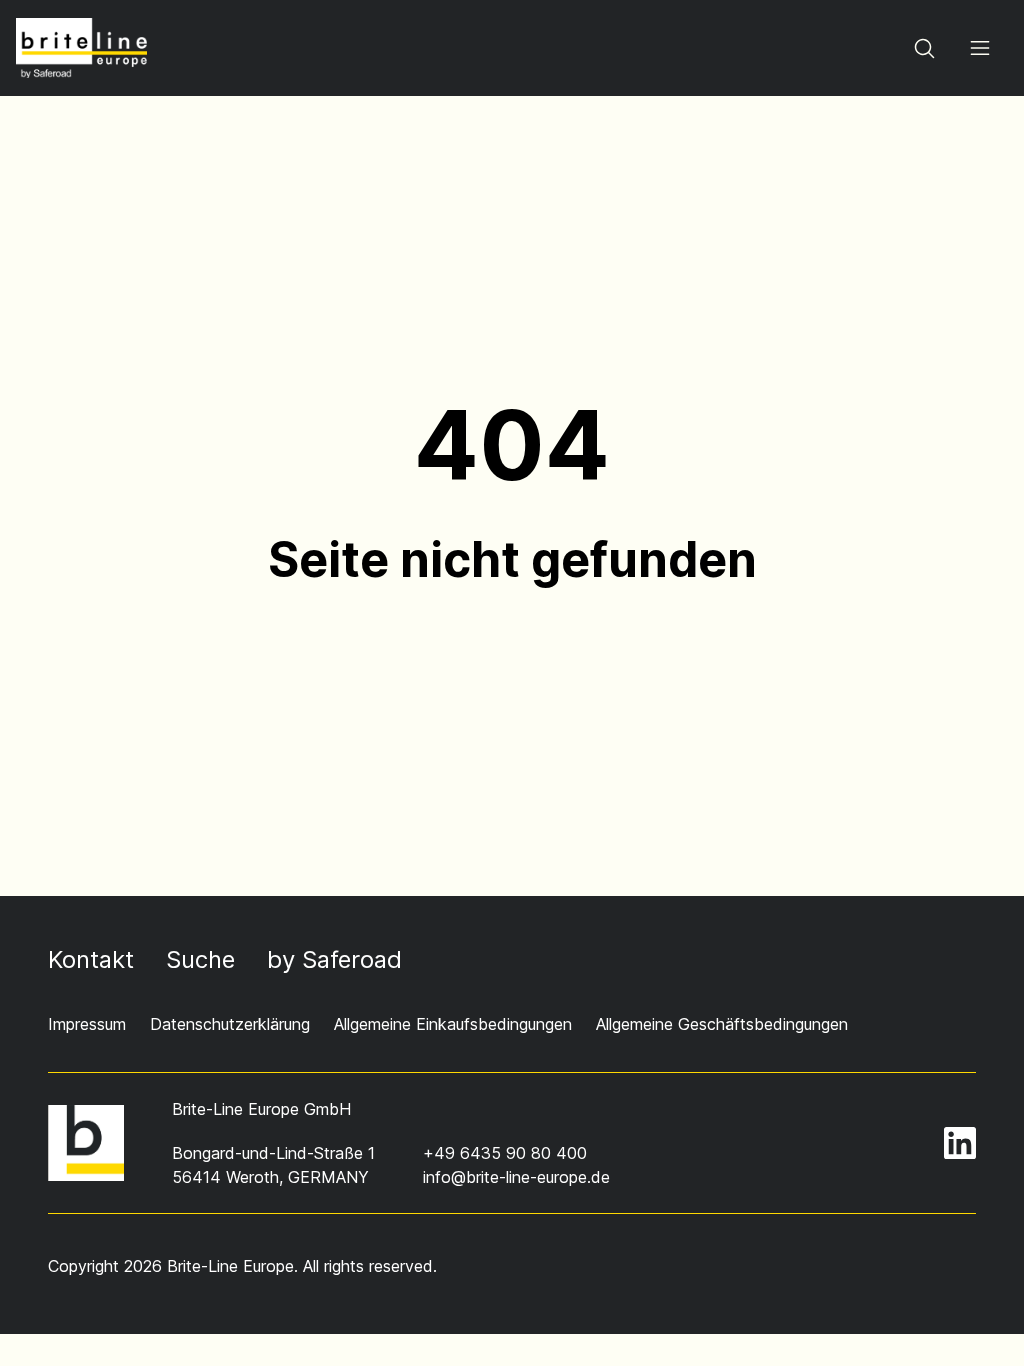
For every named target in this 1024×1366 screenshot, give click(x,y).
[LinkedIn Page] (960, 1143)
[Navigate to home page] (81, 48)
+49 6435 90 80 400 (505, 1153)
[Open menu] (980, 48)
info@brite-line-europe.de (516, 1177)
